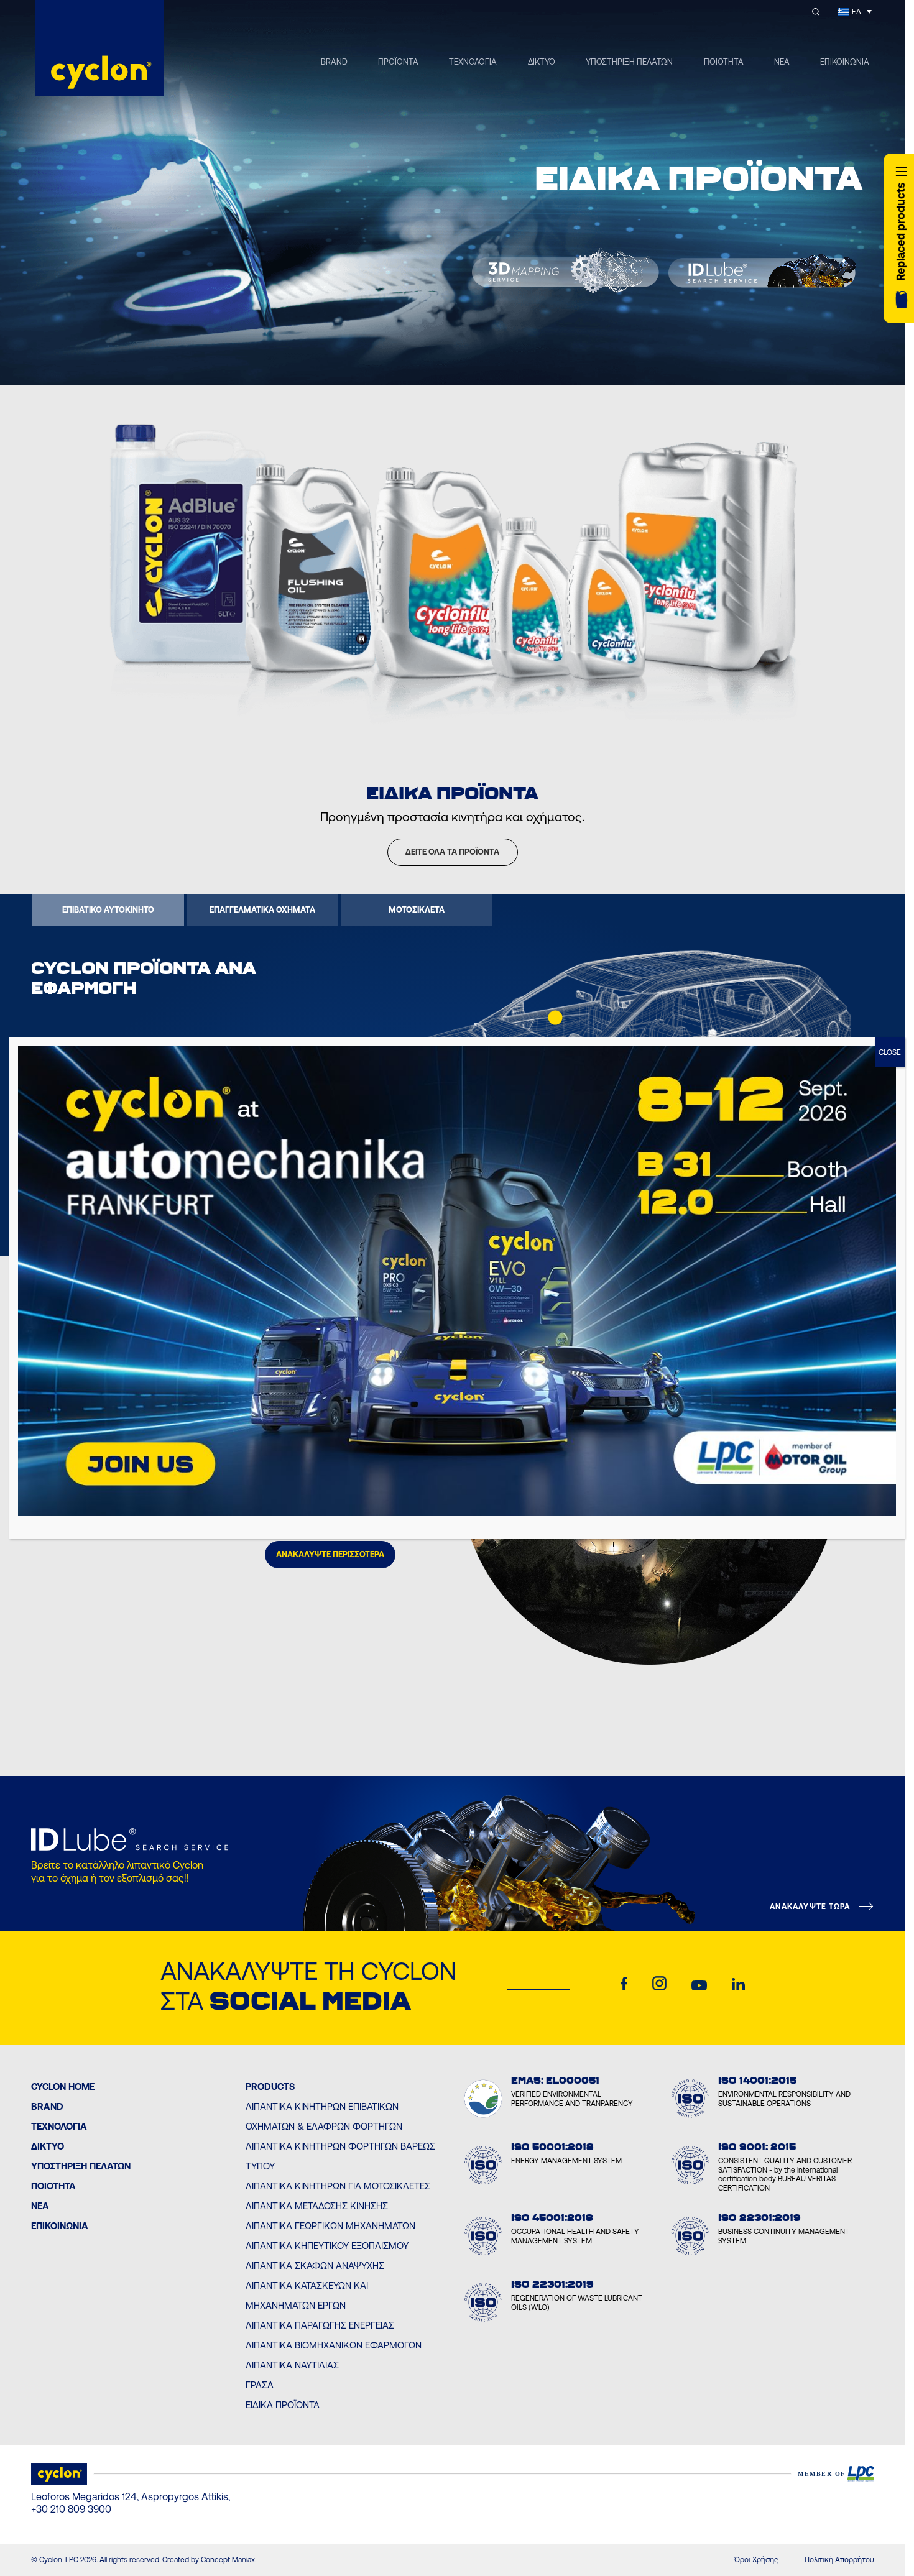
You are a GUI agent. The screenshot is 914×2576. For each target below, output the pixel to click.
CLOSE (890, 1052)
